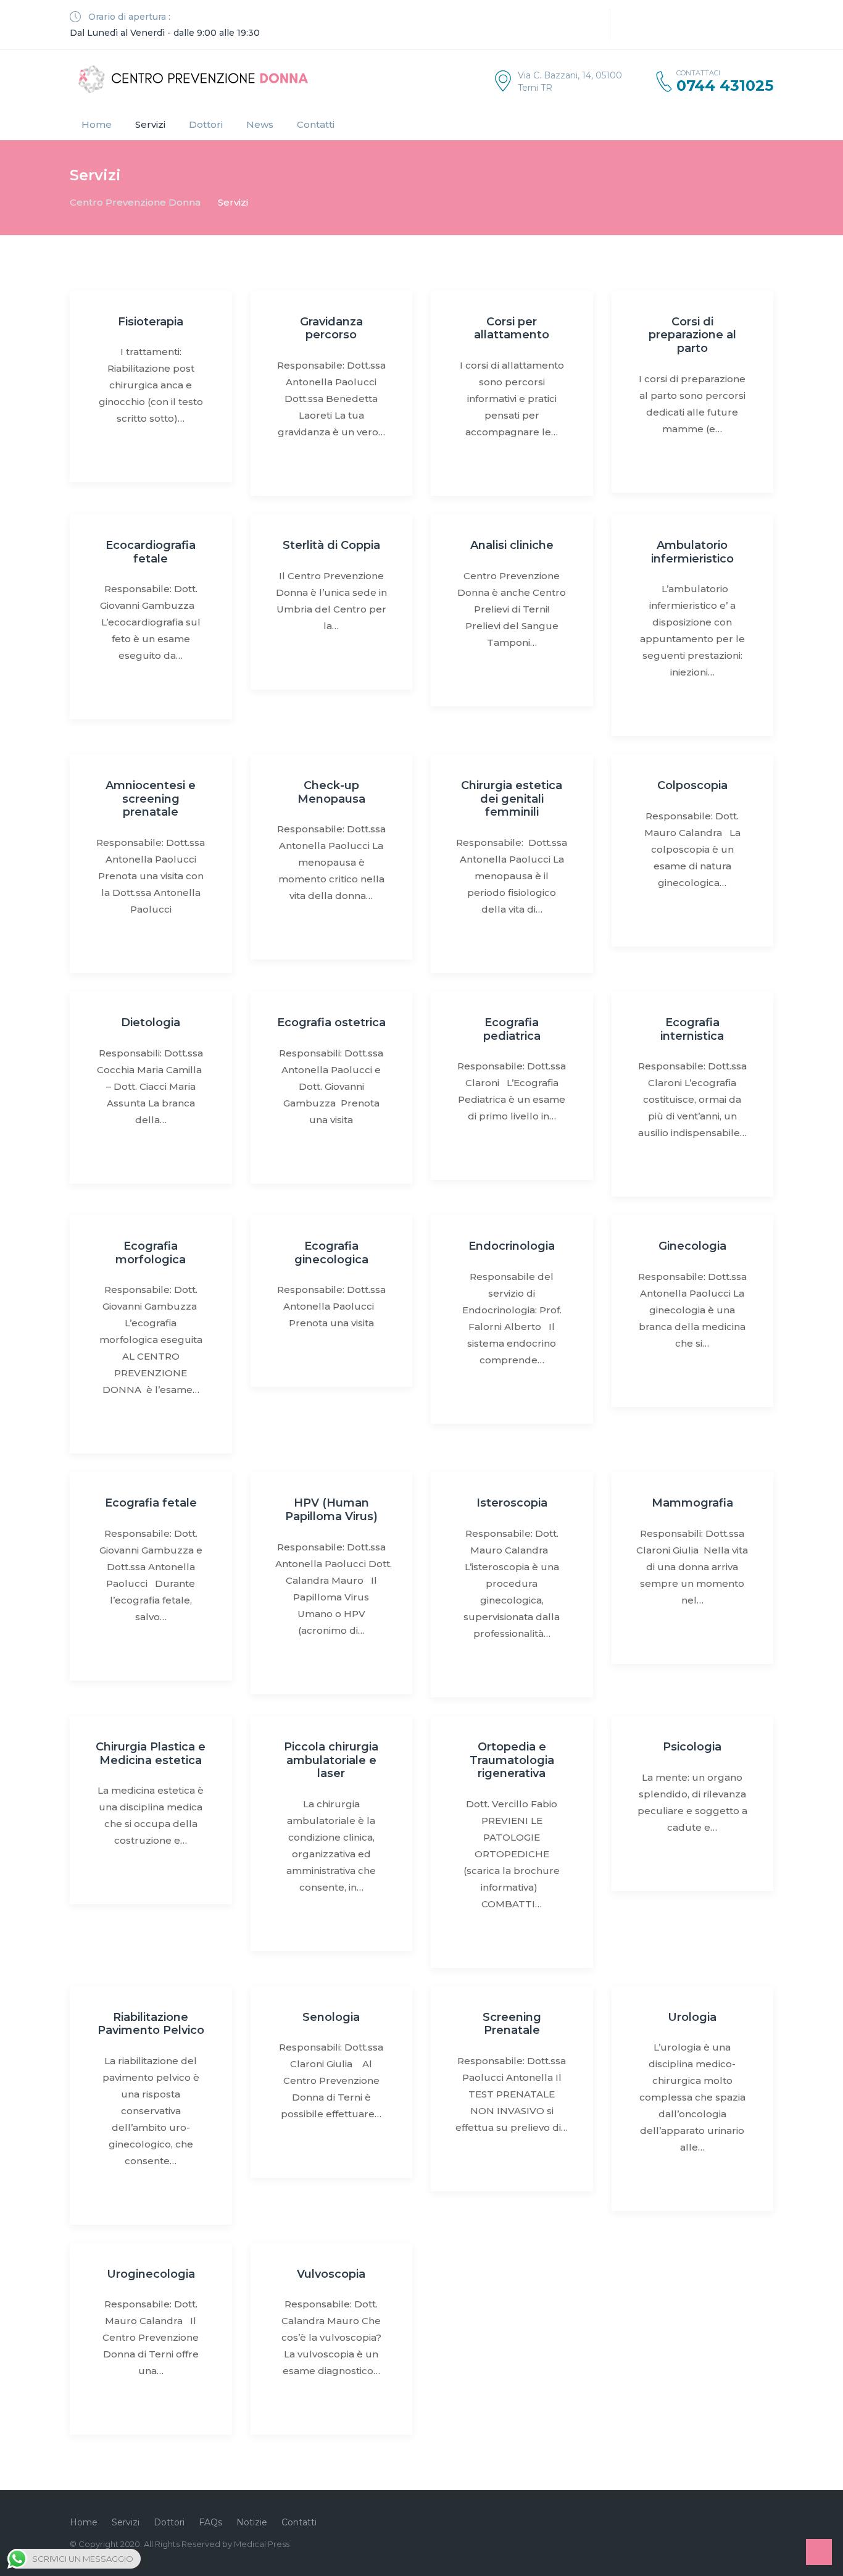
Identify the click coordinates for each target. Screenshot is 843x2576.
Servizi (150, 124)
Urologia (692, 2017)
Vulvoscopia (331, 2274)
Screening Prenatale (512, 2024)
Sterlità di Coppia (331, 545)
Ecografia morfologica (151, 1253)
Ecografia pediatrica (512, 1029)
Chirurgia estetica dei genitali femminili (512, 799)
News (260, 124)
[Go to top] (819, 2552)
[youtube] (593, 25)
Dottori (206, 124)
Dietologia (151, 1022)
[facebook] (556, 25)
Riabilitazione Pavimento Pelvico (151, 2024)
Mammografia (692, 1503)
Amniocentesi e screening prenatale (151, 799)
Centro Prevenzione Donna (135, 202)
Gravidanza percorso (331, 328)
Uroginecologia (151, 2274)
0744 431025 (725, 86)
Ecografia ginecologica (331, 1253)
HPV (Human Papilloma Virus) (331, 1510)
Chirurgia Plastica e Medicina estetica (151, 1754)
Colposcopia (692, 785)
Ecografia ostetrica (331, 1022)
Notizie (252, 2522)
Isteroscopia (512, 1503)
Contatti (316, 124)
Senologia (331, 2017)
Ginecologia (692, 1246)
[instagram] (575, 25)
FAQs (210, 2522)
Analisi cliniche (512, 545)
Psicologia (692, 1747)
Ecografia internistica (692, 1029)
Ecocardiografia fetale (151, 552)
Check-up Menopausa (331, 792)
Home (97, 124)
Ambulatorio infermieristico (692, 552)
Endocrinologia (512, 1246)
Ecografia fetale (151, 1503)
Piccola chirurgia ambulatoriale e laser (331, 1760)
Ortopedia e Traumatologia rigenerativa (512, 1760)
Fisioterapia (151, 322)
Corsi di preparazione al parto (692, 335)
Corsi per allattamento (512, 328)
